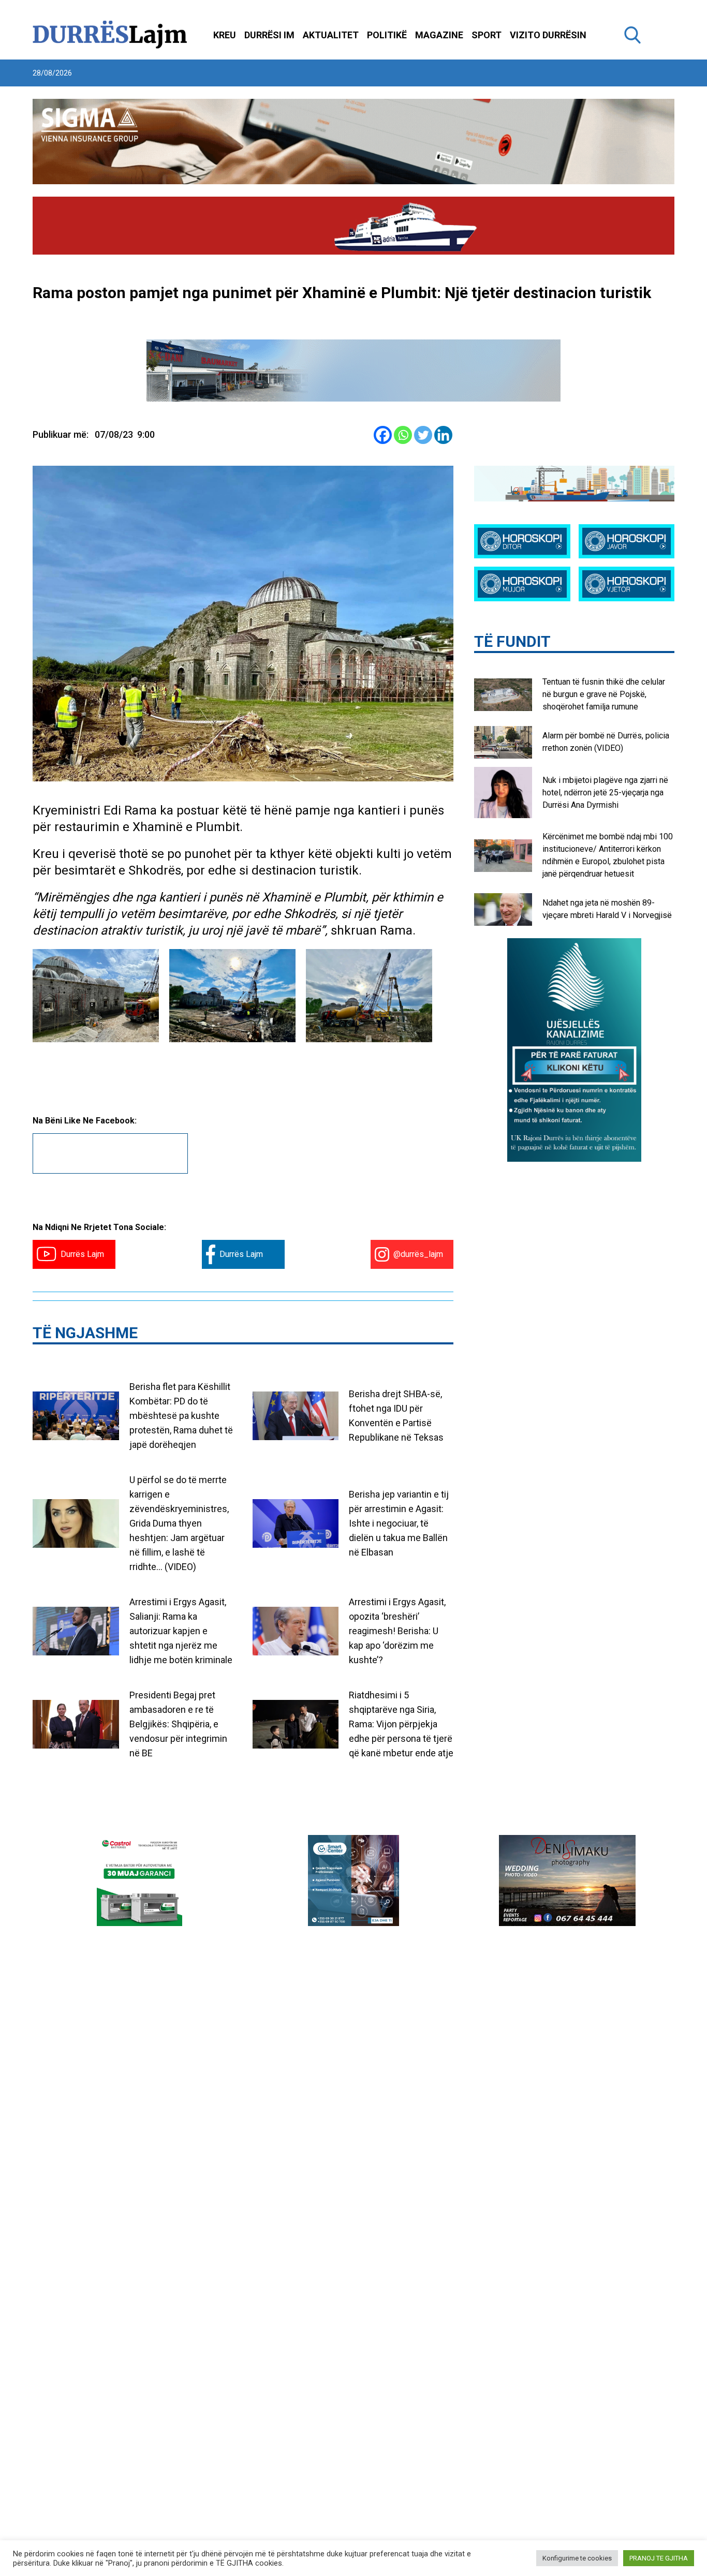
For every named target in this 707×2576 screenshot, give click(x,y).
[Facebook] (383, 435)
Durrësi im (269, 35)
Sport (487, 35)
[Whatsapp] (403, 435)
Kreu (225, 35)
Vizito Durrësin (548, 35)
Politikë (387, 35)
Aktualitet (331, 35)
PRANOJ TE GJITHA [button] (659, 2558)
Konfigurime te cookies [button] (577, 2558)
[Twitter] (423, 435)
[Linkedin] (443, 435)
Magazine (439, 35)
